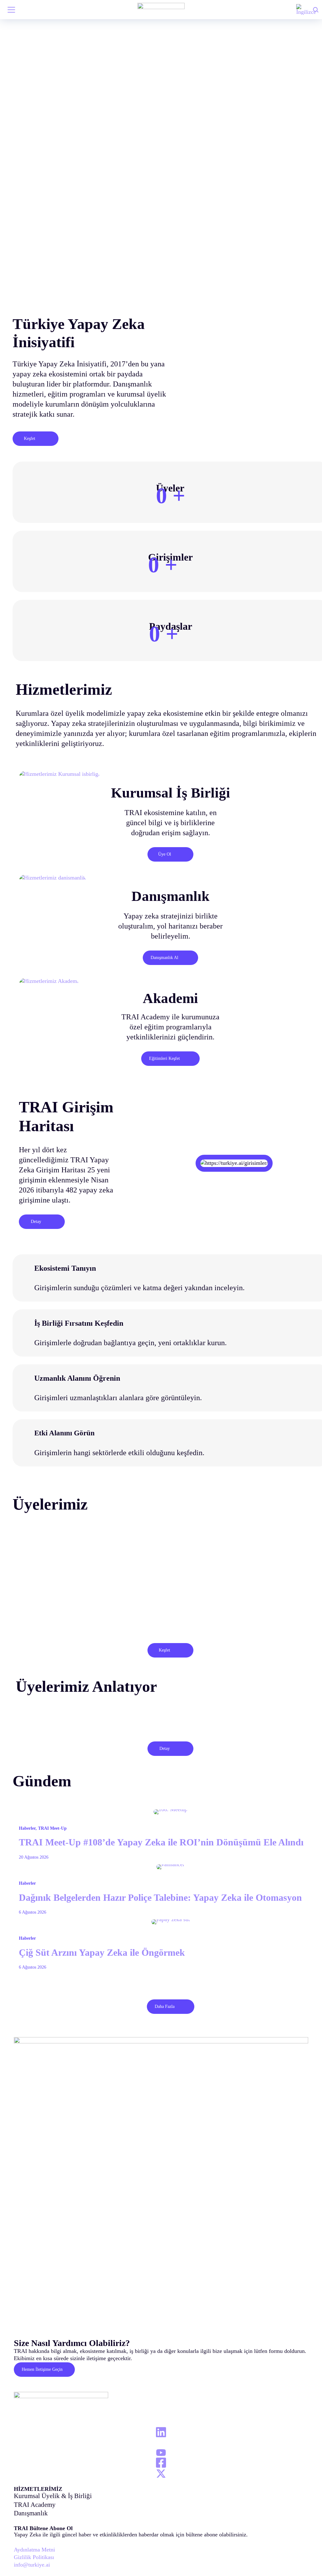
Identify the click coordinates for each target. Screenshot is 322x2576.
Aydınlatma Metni (34, 2550)
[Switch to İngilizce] (306, 10)
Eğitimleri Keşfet (164, 1058)
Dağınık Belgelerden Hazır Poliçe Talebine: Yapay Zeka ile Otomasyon (160, 1898)
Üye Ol (165, 854)
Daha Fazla (165, 2006)
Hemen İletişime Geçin (42, 2369)
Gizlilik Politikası (34, 2557)
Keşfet (30, 438)
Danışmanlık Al (164, 958)
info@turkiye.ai (32, 2565)
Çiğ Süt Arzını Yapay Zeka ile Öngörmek (102, 1953)
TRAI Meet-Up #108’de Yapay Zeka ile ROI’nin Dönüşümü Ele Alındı (161, 1842)
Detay (36, 1222)
